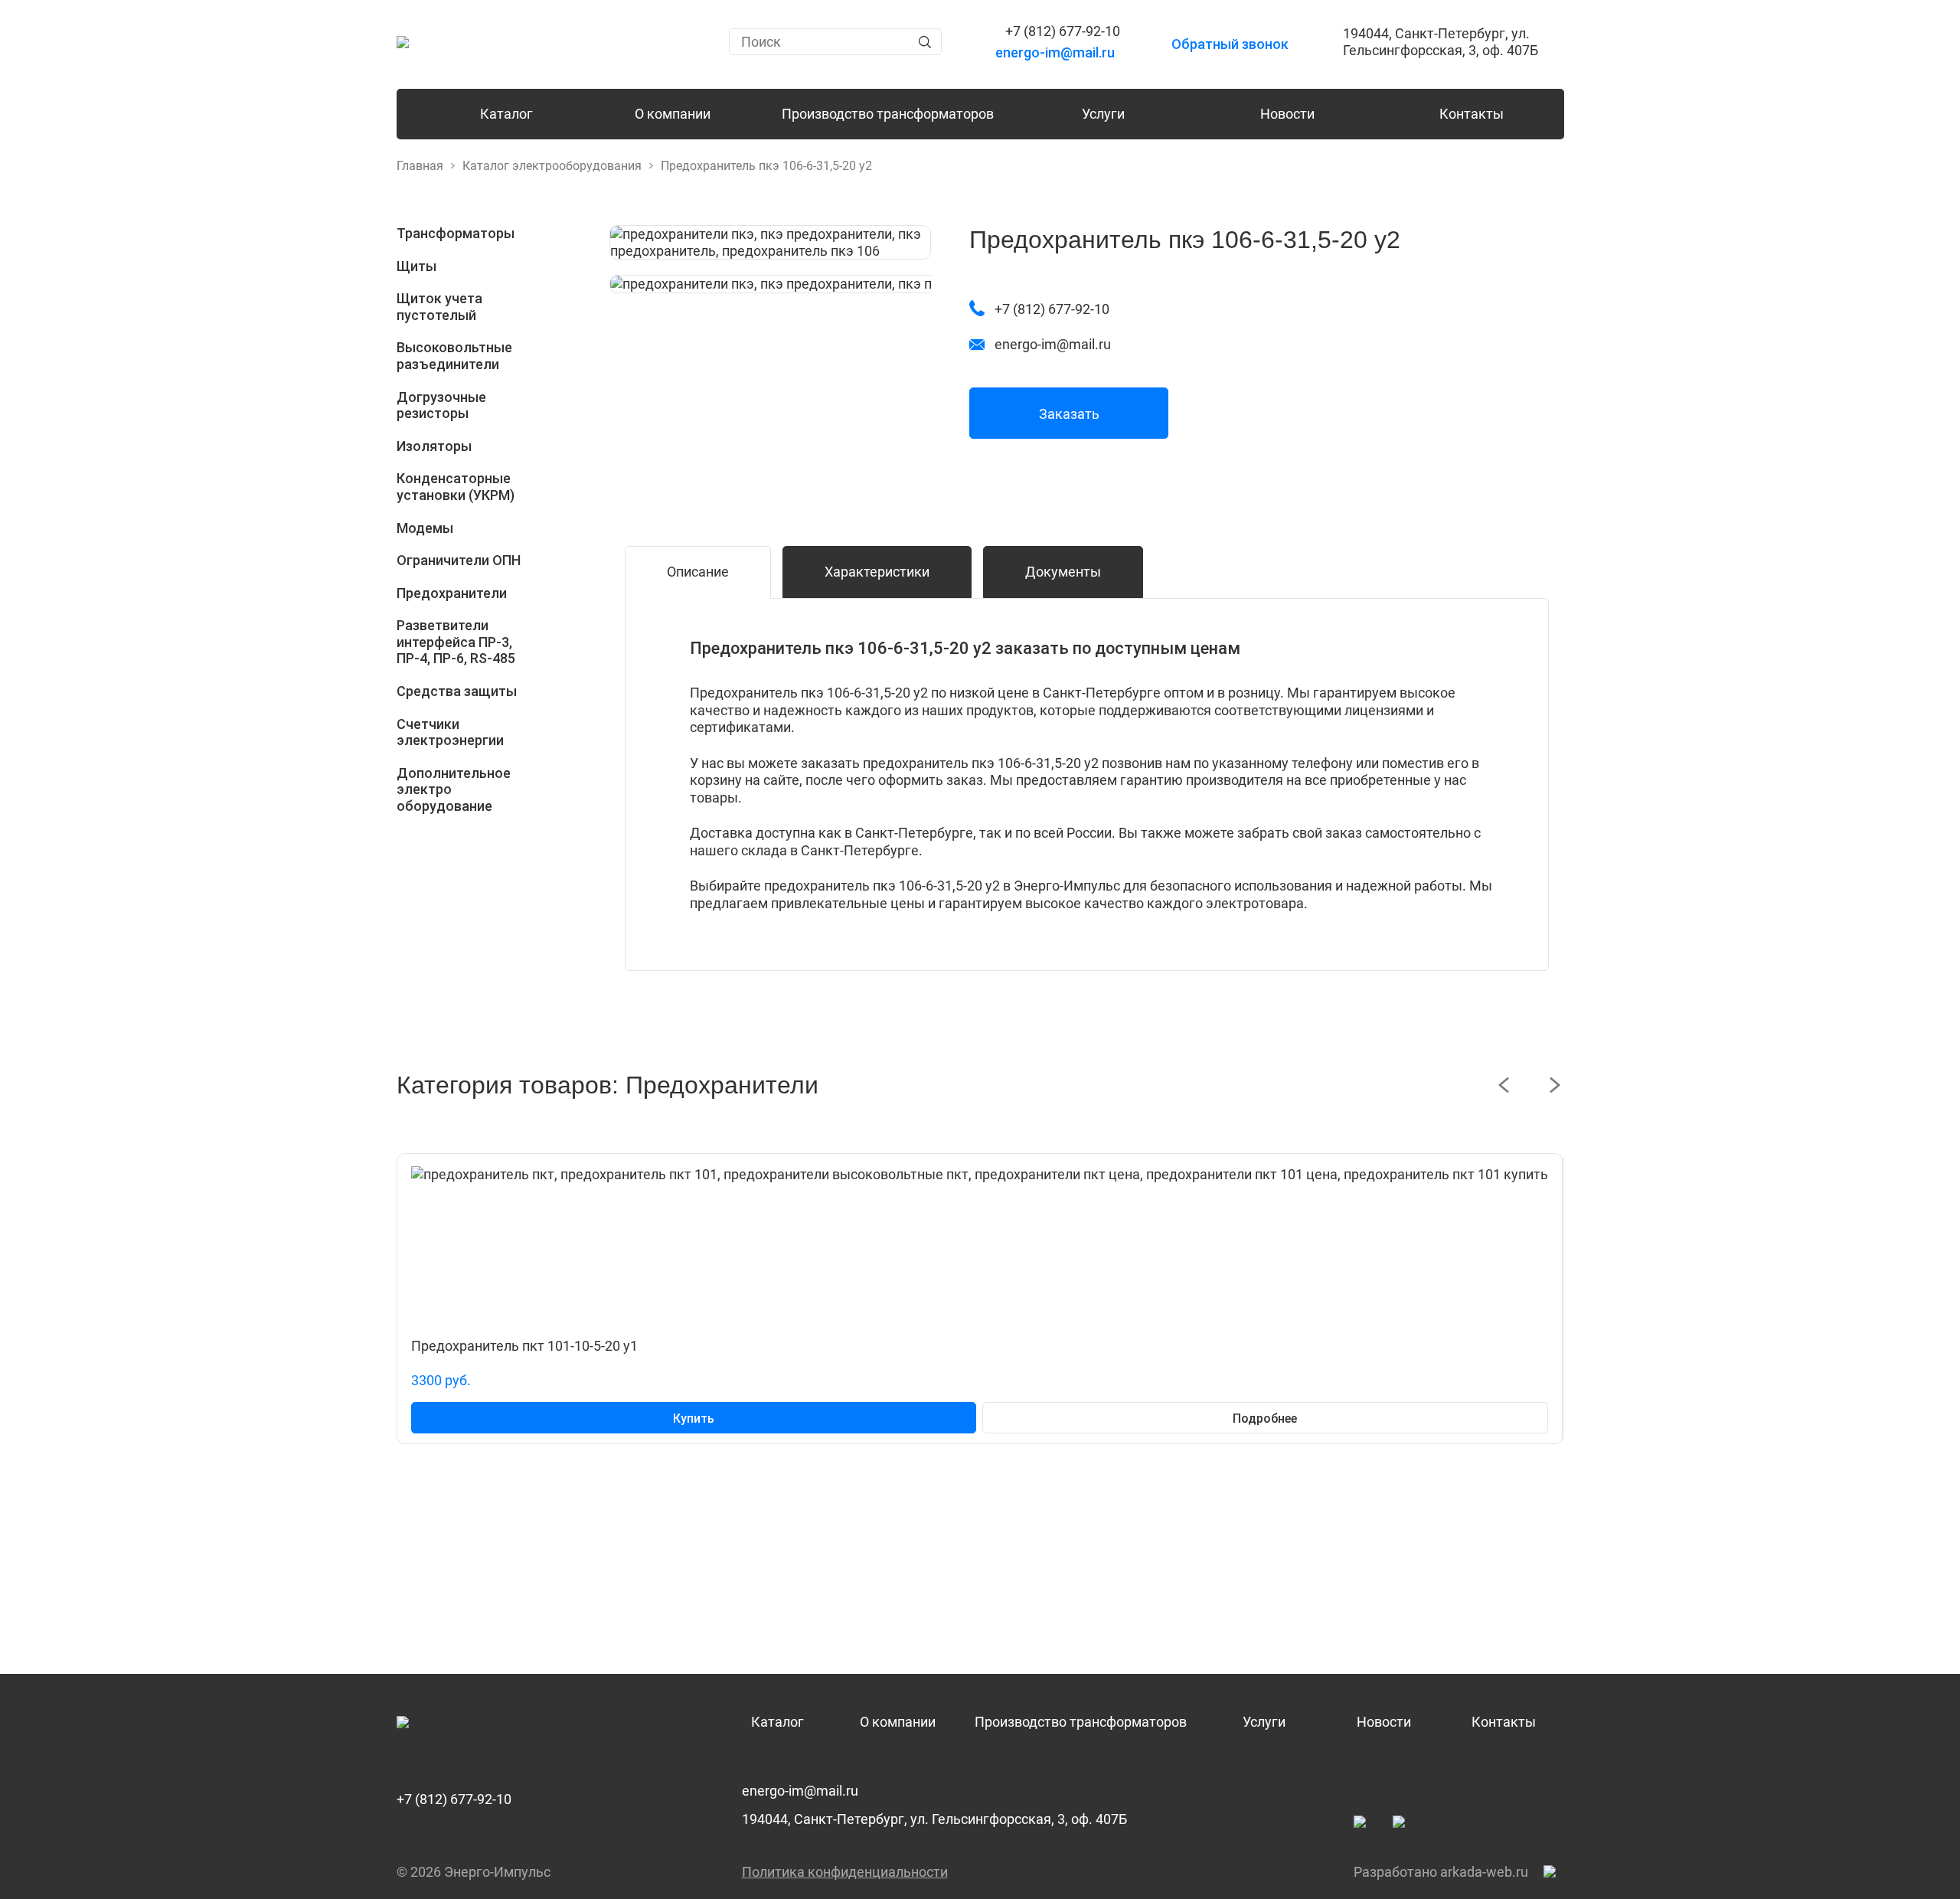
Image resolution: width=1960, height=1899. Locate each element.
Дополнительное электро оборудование (454, 789)
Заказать (1069, 414)
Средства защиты (457, 691)
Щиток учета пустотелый (439, 307)
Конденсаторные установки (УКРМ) (456, 487)
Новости (1287, 114)
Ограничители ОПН (459, 560)
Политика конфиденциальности (845, 1872)
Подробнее (1265, 1419)
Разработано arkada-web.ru (1441, 1872)
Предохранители (452, 593)
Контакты (1472, 114)
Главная (420, 166)
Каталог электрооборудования (552, 166)
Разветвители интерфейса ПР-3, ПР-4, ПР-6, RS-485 (456, 642)
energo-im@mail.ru (800, 1791)
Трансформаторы (456, 233)
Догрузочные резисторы (441, 405)
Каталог (506, 114)
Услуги (1103, 114)
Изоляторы (434, 446)
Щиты (416, 266)
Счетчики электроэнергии (450, 732)
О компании (673, 114)
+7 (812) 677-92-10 (454, 1799)
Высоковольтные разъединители (454, 356)
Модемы (425, 528)
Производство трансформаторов (888, 114)
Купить (694, 1419)
